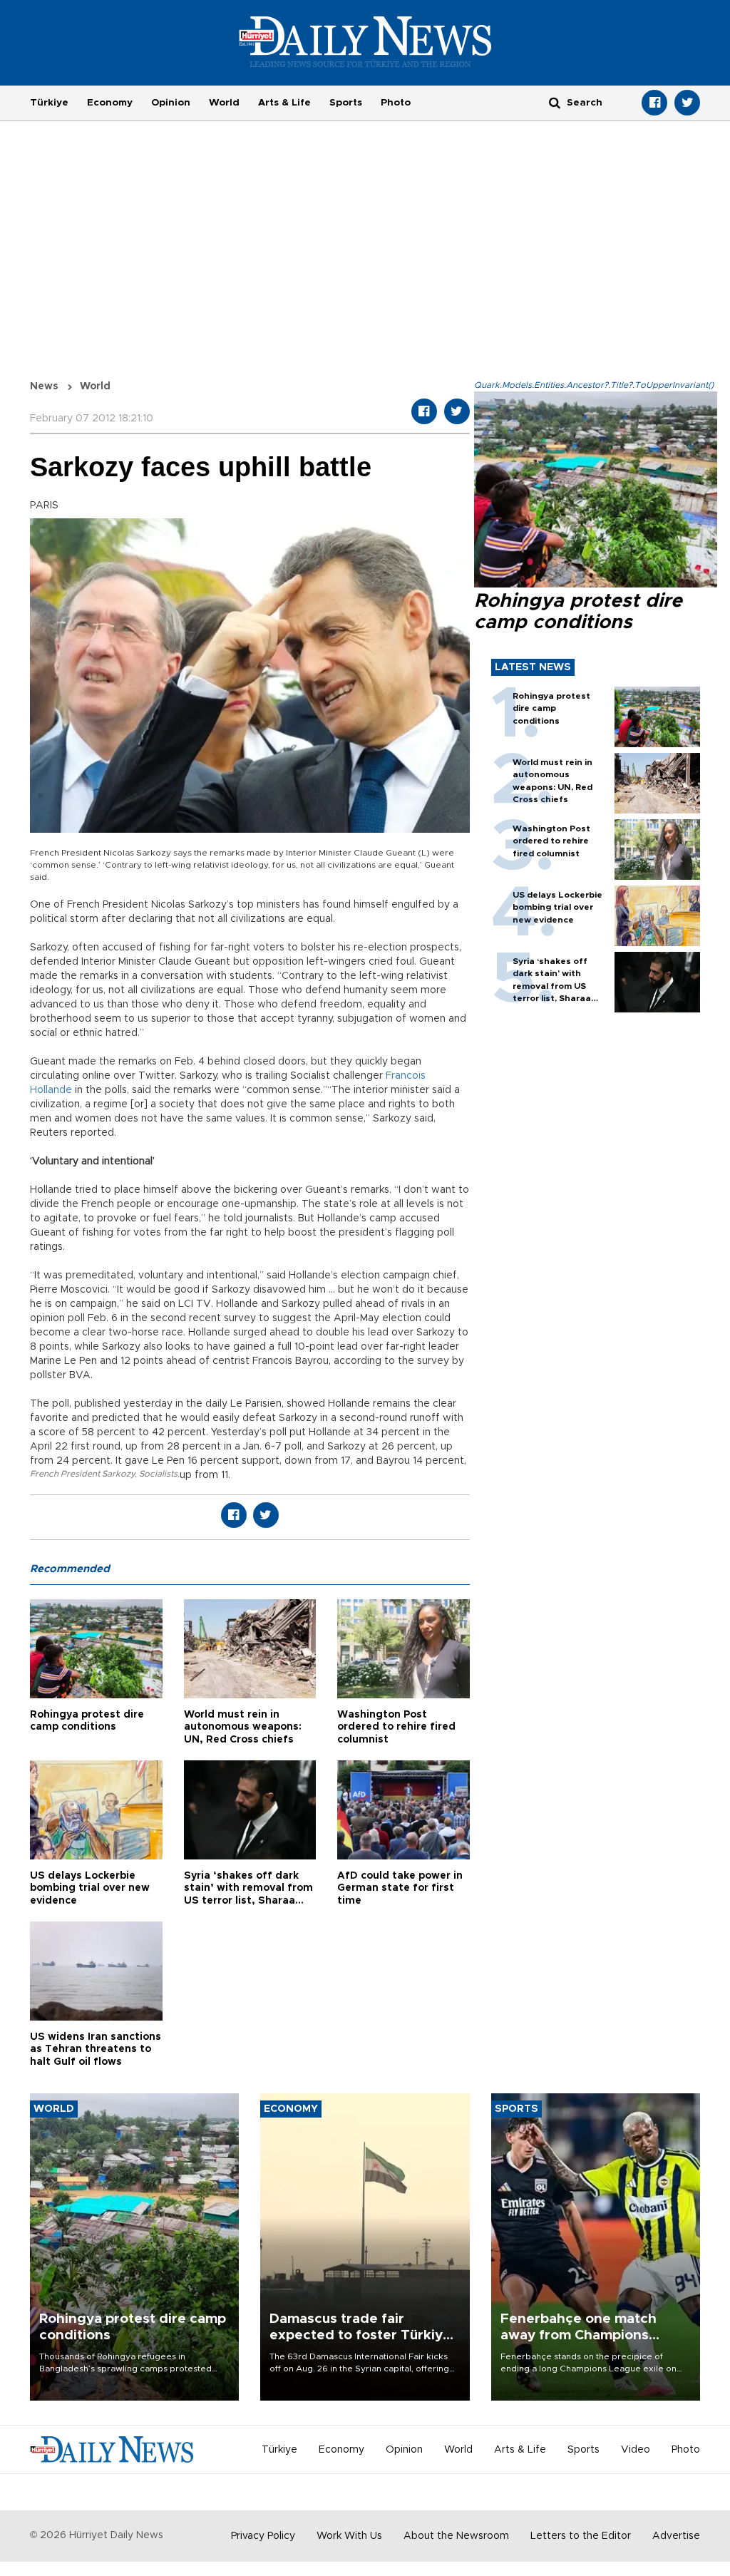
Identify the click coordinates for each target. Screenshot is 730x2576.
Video (636, 2450)
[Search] (555, 102)
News (44, 386)
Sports (346, 103)
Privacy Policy (263, 2536)
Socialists (158, 1474)
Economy (110, 103)
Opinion (171, 103)
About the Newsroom (456, 2536)
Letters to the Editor (581, 2536)
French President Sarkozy (82, 1474)
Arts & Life (284, 103)
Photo (396, 103)
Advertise (676, 2536)
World (224, 103)
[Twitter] (687, 103)
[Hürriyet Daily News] (365, 41)
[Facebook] (654, 103)
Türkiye (49, 103)
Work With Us (349, 2536)
